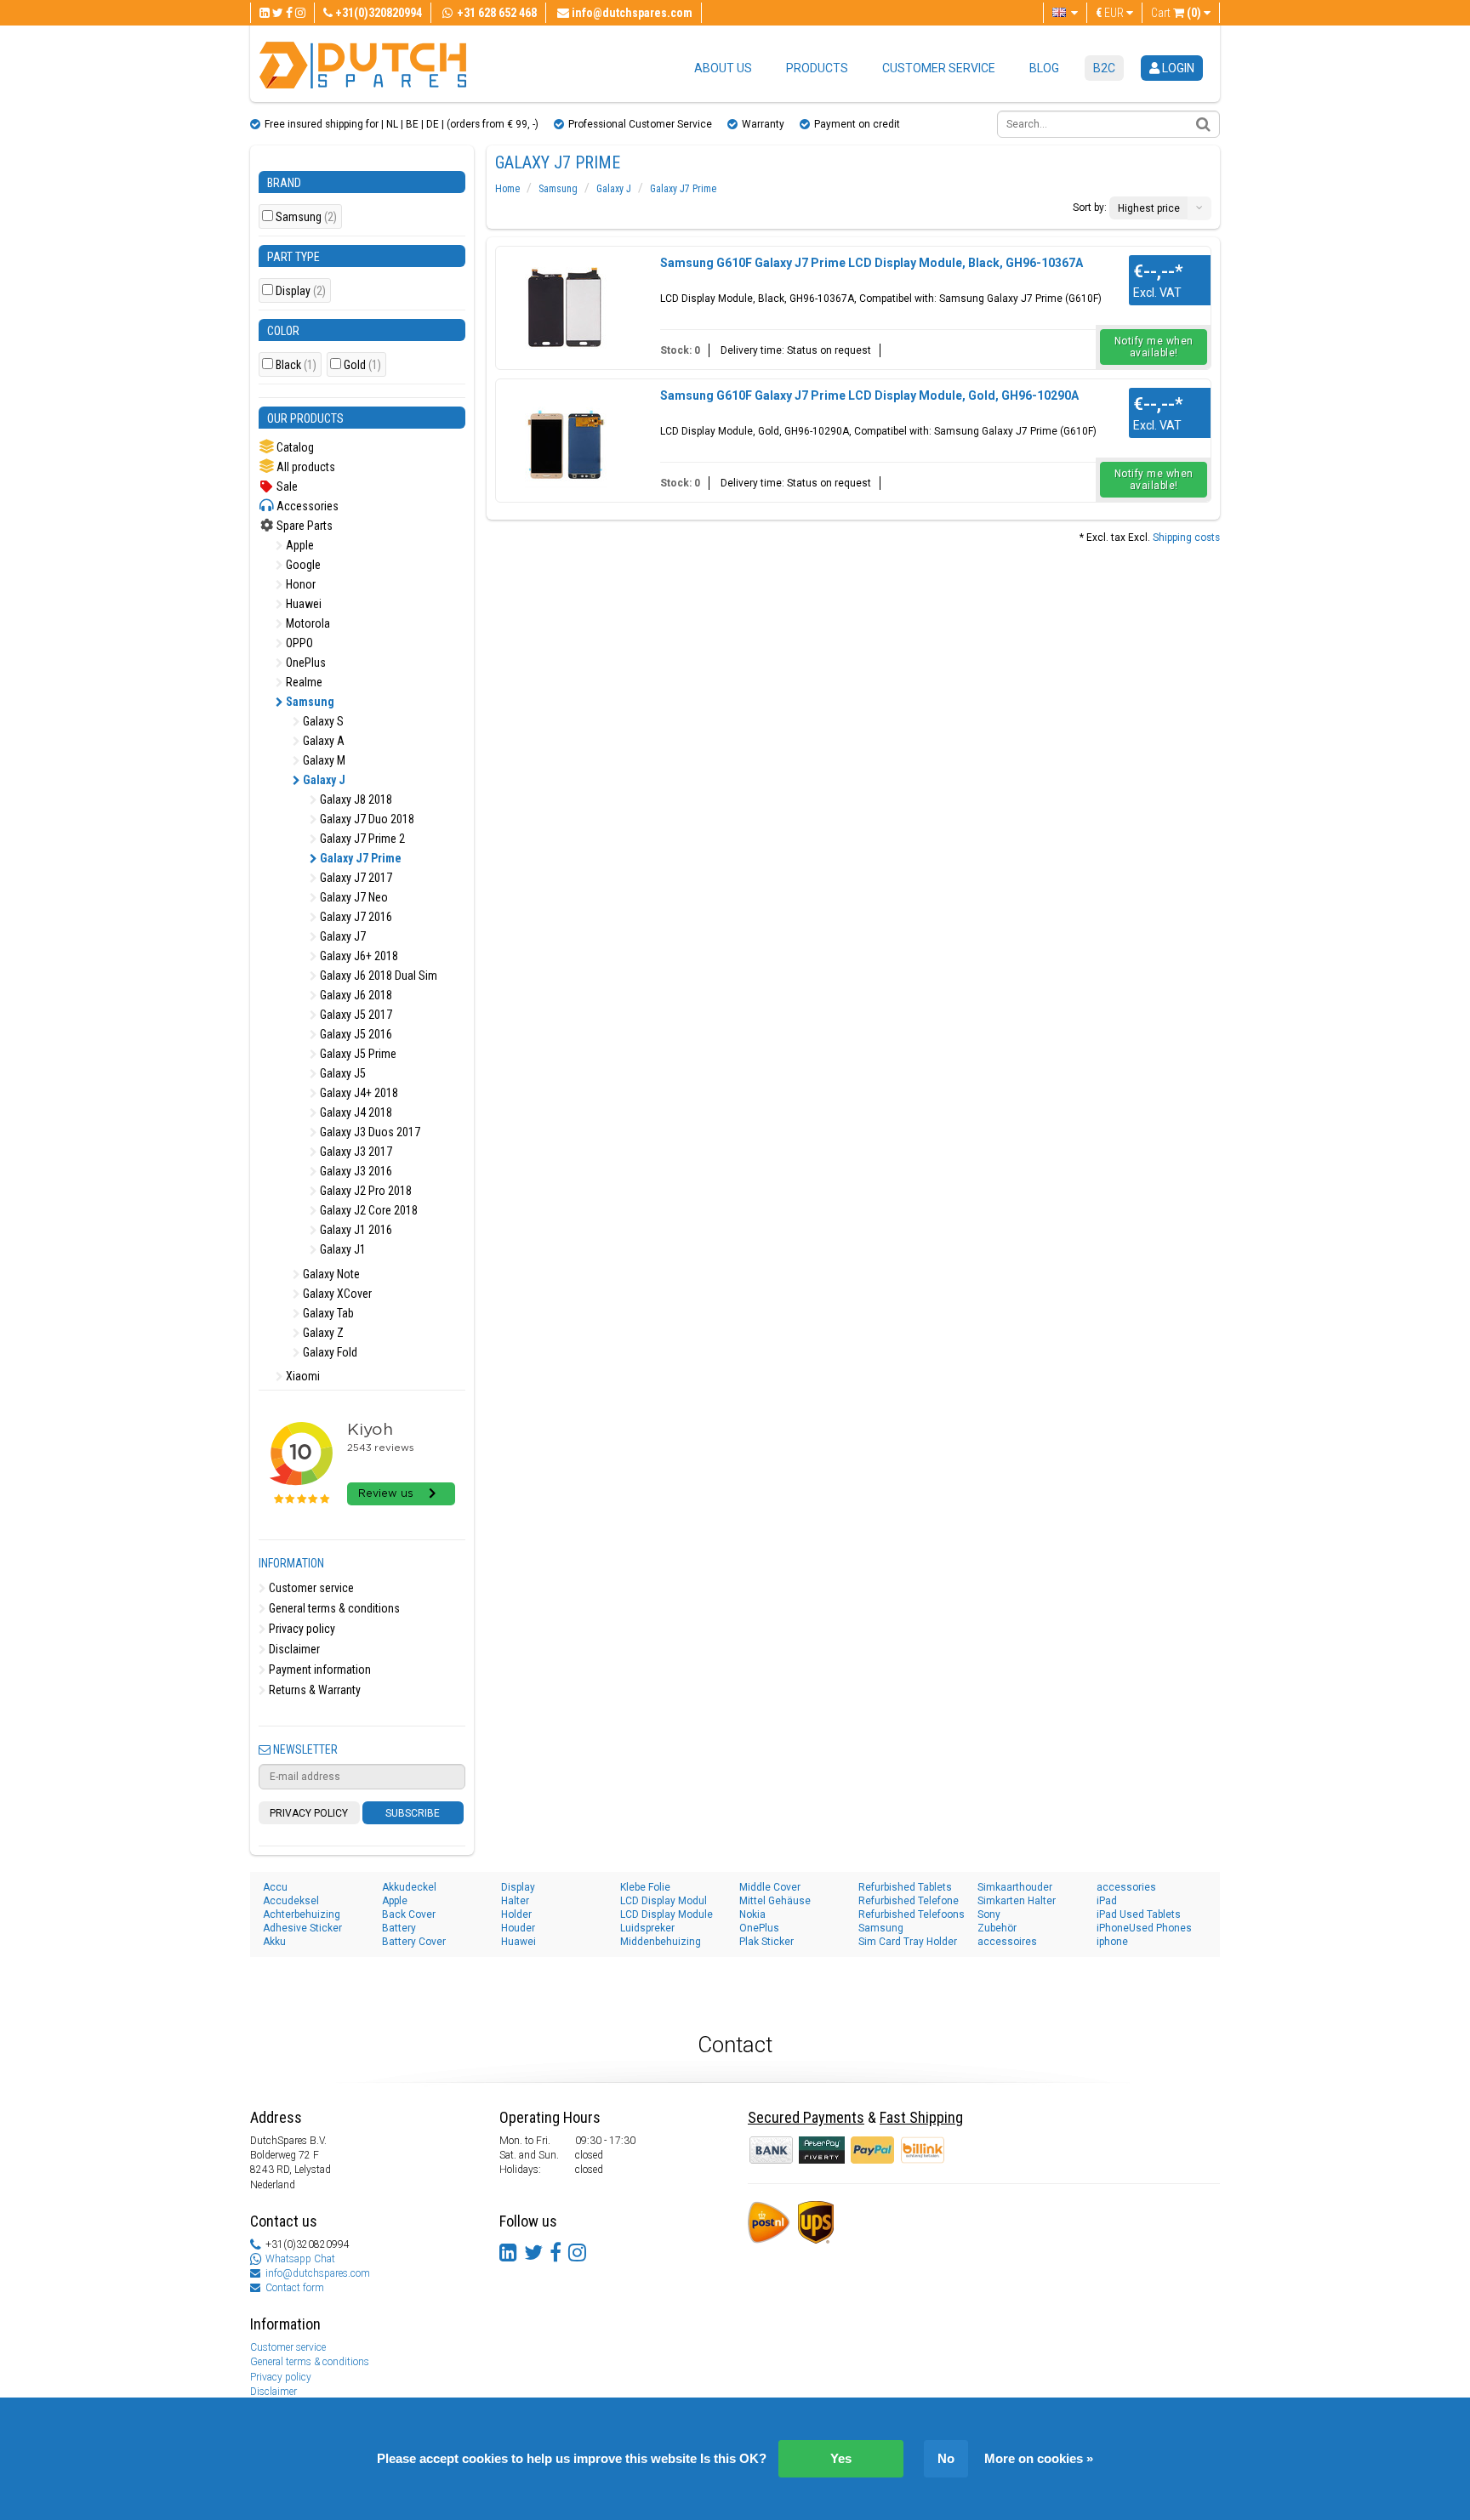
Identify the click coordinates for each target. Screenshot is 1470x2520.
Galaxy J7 (342, 936)
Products (817, 68)
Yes (841, 2458)
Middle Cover (770, 1887)
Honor (299, 584)
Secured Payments (806, 2117)
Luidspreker (647, 1928)
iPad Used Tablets (1139, 1914)
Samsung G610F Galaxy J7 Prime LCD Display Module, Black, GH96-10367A (872, 263)
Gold (362, 365)
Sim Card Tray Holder (908, 1942)
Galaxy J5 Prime (357, 1054)
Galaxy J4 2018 (355, 1112)
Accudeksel (291, 1901)
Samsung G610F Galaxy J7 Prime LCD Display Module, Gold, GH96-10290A (869, 395)
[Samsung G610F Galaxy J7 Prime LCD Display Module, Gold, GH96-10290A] (564, 439)
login (1177, 68)
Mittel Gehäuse (775, 1901)
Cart (1176, 13)
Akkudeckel (409, 1887)
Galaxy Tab (327, 1313)
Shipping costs (1186, 538)
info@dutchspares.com (318, 2273)
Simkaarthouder (1015, 1887)
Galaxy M (323, 760)
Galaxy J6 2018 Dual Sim (377, 976)
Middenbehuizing (661, 1942)
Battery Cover (414, 1942)
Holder (516, 1914)
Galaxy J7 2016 (355, 917)
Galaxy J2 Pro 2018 (365, 1191)
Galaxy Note (330, 1274)
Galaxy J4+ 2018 (358, 1093)
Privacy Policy (309, 1813)
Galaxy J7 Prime (359, 858)
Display (301, 291)
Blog (1044, 68)
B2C (1104, 68)
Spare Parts (303, 526)
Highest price (1149, 208)
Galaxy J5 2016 (355, 1034)
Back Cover (409, 1914)
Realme (303, 682)
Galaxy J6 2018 (355, 995)
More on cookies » (1039, 2458)
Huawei (302, 604)
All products (305, 467)
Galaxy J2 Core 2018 (367, 1210)
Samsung (306, 217)
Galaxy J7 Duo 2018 (366, 819)
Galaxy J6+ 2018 (358, 956)
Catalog (294, 447)
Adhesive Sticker (302, 1928)
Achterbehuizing (302, 1914)
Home (507, 189)
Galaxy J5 (342, 1073)
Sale (286, 486)
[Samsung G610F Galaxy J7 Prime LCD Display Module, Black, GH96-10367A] (564, 306)
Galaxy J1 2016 (355, 1230)
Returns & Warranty (313, 1690)
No (946, 2458)
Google (302, 565)
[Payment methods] (823, 2149)
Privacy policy (301, 1629)
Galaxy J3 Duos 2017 (369, 1132)
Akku (274, 1942)
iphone (1112, 1942)
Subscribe (413, 1813)
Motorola (307, 623)
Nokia (752, 1914)
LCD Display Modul (664, 1901)
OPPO (298, 643)
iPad (1107, 1901)
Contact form (295, 2288)
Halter (515, 1901)
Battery (399, 1928)
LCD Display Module (667, 1914)
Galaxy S (322, 721)
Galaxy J (323, 780)
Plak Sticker (766, 1942)
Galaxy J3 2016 (355, 1171)
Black (296, 365)
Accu (275, 1887)
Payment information (319, 1670)
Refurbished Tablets (905, 1887)
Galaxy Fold (329, 1352)
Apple (299, 545)
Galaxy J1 (342, 1249)
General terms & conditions (333, 1608)
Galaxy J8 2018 (355, 799)
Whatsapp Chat (300, 2259)
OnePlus (305, 663)
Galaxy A (322, 741)
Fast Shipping (921, 2117)
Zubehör (997, 1928)
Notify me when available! (1154, 347)
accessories (1126, 1887)
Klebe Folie (645, 1887)
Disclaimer (293, 1649)
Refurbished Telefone (909, 1901)
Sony (989, 1914)
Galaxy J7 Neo (353, 897)
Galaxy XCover (336, 1294)
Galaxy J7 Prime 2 (361, 839)
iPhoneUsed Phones (1144, 1928)
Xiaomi (302, 1376)
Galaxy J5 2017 (355, 1015)
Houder (518, 1928)
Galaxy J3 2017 (355, 1152)
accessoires (1007, 1942)
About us (723, 68)
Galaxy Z (322, 1333)
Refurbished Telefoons (912, 1914)
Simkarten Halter (1017, 1901)
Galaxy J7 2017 (355, 878)
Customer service (939, 68)
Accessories (306, 506)
